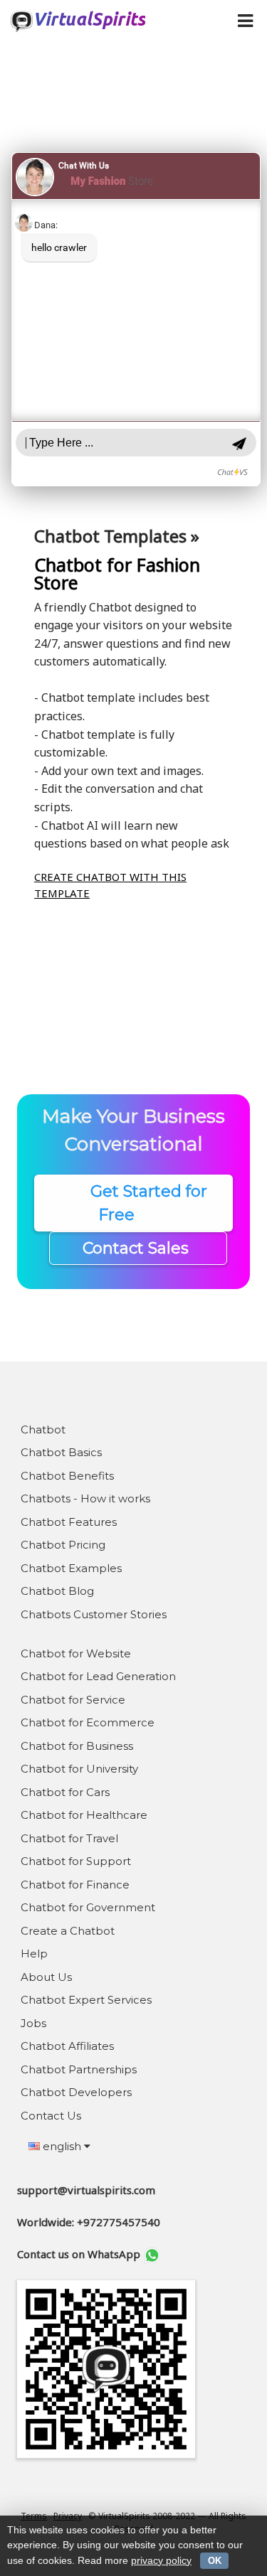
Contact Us (51, 2116)
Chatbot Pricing (63, 1545)
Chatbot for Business (77, 1746)
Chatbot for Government (88, 1907)
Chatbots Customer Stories (94, 1614)
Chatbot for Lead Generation (98, 1676)
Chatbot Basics (61, 1452)
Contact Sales (138, 1248)
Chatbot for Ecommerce (88, 1722)
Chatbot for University (79, 1769)
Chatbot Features (69, 1522)
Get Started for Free (134, 1203)
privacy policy (161, 2560)
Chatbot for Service (73, 1700)
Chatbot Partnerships (79, 2069)
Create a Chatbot (68, 1931)
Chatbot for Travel (69, 1838)
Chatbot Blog (57, 1591)
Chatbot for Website (76, 1653)
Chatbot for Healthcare (84, 1815)
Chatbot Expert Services (86, 2000)
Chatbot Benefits (67, 1476)
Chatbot (43, 1429)
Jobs (33, 2023)
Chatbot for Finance (75, 1885)
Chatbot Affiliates (67, 2046)
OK (215, 2561)
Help (34, 1954)
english (62, 2146)
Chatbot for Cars (65, 1792)
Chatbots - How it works (85, 1498)
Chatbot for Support (76, 1861)
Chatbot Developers (76, 2092)
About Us (46, 1977)
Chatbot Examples (71, 1568)
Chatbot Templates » (117, 536)
